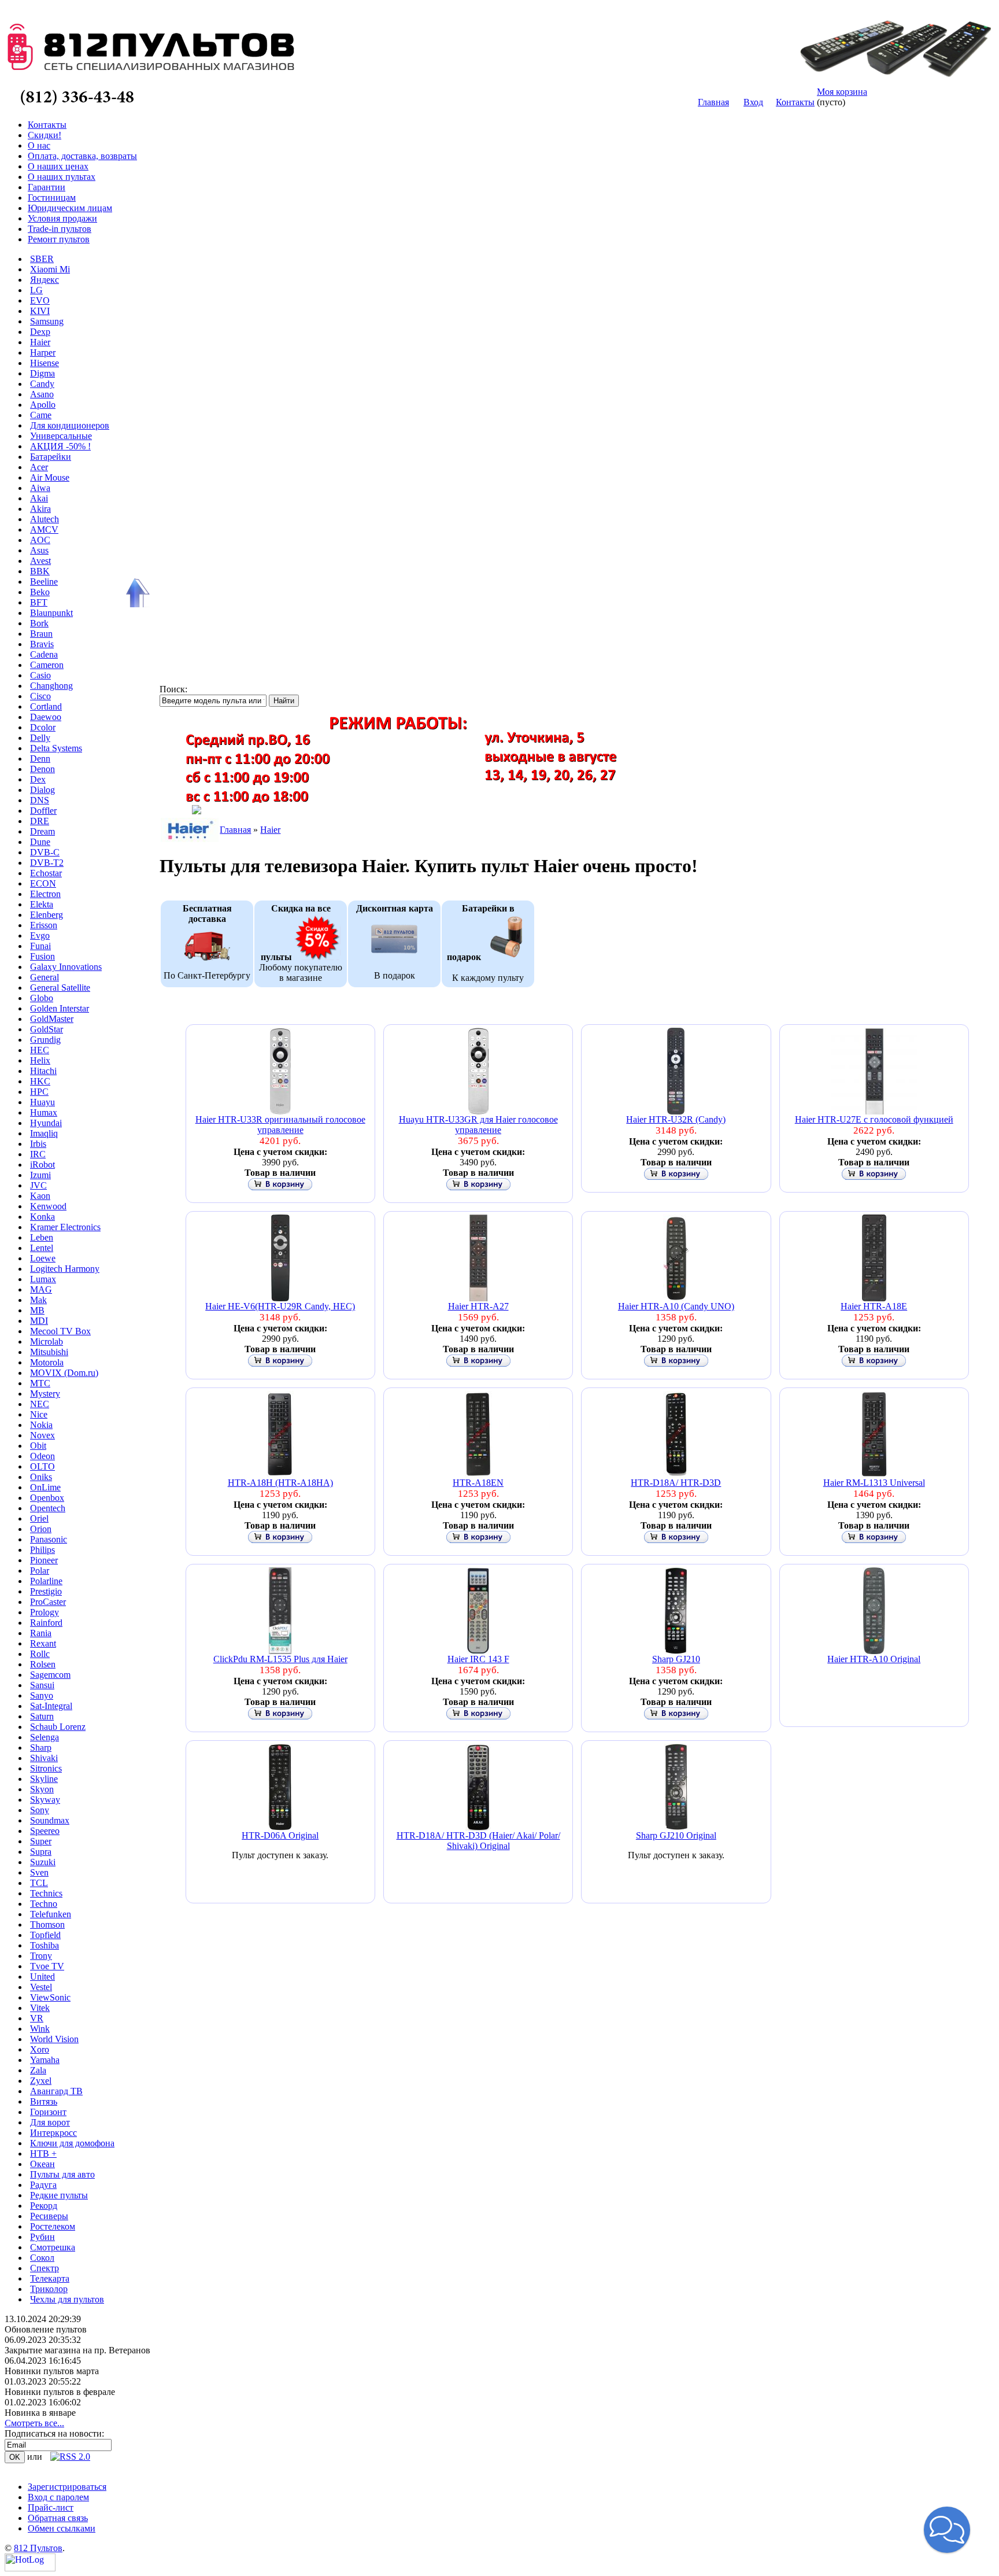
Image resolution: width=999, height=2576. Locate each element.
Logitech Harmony (65, 1269)
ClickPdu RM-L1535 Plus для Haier (280, 1659)
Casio (40, 675)
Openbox (47, 1498)
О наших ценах (58, 166)
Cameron (47, 665)
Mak (38, 1300)
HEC (40, 1050)
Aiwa (40, 488)
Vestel (41, 1987)
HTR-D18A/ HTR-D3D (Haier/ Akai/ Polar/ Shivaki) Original (478, 1841)
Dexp (40, 332)
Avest (40, 561)
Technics (46, 1893)
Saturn (42, 1716)
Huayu (42, 1102)
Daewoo (46, 717)
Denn (40, 759)
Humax (44, 1112)
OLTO (42, 1466)
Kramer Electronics (65, 1227)
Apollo (43, 405)
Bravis (42, 644)
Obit (38, 1446)
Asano (42, 394)
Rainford (46, 1623)
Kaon (40, 1196)
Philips (42, 1550)
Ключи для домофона (72, 2143)
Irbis (38, 1144)
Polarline (46, 1581)
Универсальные (61, 436)
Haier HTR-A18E (874, 1306)
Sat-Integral (51, 1706)
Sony (40, 1810)
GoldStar (47, 1029)
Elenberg (47, 915)
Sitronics (46, 1768)
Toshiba (45, 1945)
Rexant (43, 1643)
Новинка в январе (40, 2413)
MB (37, 1310)
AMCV (44, 529)
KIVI (40, 311)
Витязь (44, 2101)
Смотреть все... (34, 2423)
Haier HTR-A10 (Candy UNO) (676, 1306)
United (42, 1977)
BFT (39, 602)
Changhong (51, 686)
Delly (40, 738)
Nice (39, 1414)
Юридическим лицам (70, 208)
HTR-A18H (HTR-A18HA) (280, 1483)
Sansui (42, 1685)
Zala (38, 2070)
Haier (40, 342)
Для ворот (50, 2122)
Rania (41, 1633)
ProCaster (48, 1602)
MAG (41, 1289)
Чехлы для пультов (67, 2299)
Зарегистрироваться (67, 2487)
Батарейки (51, 457)
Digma (42, 373)
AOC (40, 540)
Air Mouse (50, 477)
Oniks (41, 1477)
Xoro (40, 2049)
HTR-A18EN (478, 1483)
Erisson (44, 925)
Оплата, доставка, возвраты (82, 156)
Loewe (43, 1258)
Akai (39, 498)
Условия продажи (62, 218)
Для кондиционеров (70, 425)
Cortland (46, 706)
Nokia (41, 1425)
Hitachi (43, 1071)
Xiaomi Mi (50, 269)
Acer (39, 467)
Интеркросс (53, 2133)
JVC (38, 1185)
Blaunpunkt (51, 613)
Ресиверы (49, 2216)
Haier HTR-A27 (478, 1306)
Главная (713, 102)
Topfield (45, 1935)
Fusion (42, 956)
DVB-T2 (47, 863)
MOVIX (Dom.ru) (64, 1373)
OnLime (45, 1487)
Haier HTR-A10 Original (874, 1659)
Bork (39, 623)
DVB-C (45, 852)
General (45, 977)
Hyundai (46, 1123)
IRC (38, 1154)
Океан (42, 2164)
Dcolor (43, 727)
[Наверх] (136, 593)
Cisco (40, 696)
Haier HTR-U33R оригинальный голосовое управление (280, 1125)
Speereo (45, 1831)
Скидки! (45, 135)
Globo (42, 998)
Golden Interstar (60, 1008)
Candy (42, 384)
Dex (38, 779)
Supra (41, 1852)
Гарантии (47, 187)
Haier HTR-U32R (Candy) (676, 1119)
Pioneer (44, 1560)
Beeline (44, 582)
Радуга (43, 2185)
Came (41, 415)
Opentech (48, 1508)
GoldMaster (52, 1019)
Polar (40, 1571)
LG (36, 290)
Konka (42, 1217)
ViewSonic (50, 1997)
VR (37, 2018)
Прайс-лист (51, 2507)
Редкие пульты (59, 2195)
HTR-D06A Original (280, 1835)
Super (41, 1841)
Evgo (40, 935)
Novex (42, 1435)
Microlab (47, 1341)
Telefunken (51, 1914)
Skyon (42, 1789)
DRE (40, 821)
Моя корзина (842, 92)
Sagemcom (50, 1675)
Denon (42, 769)
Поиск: (173, 689)
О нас (39, 145)
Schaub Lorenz (58, 1727)
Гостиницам (52, 198)
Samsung (47, 321)
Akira (40, 509)
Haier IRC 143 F (478, 1659)
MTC (40, 1383)
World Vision (54, 2039)
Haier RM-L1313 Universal (874, 1483)
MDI (39, 1321)
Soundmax (50, 1820)
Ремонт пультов (59, 239)
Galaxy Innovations (66, 967)
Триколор (49, 2289)
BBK (40, 571)
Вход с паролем (58, 2497)
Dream (42, 831)
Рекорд (44, 2206)
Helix (40, 1060)
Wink (40, 2029)
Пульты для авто (62, 2174)
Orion (41, 1529)
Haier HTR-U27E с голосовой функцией (874, 1119)
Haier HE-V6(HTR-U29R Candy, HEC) (280, 1306)
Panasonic (49, 1539)
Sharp (41, 1748)
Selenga (45, 1737)
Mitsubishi (49, 1352)
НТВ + (43, 2154)
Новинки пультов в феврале (60, 2392)
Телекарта (50, 2278)
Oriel (39, 1518)
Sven (39, 1872)
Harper (43, 353)
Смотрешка (53, 2247)
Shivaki (44, 1758)
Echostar (46, 873)
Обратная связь (58, 2518)
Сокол (42, 2258)
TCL (39, 1883)
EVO (40, 300)
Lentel (42, 1248)
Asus (39, 550)
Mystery (45, 1394)
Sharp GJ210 (676, 1659)
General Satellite (60, 988)
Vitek (40, 2008)
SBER (42, 259)
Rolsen (43, 1664)
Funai (40, 946)
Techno (44, 1904)
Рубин (42, 2237)
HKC (40, 1081)
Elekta (42, 904)
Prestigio (46, 1591)
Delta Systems (56, 748)
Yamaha (45, 2060)
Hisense (45, 363)
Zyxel (41, 2081)
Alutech (45, 519)
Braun (41, 634)
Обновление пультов (46, 2329)
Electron (45, 894)
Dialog (42, 790)
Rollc (40, 1654)
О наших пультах (62, 177)
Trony (41, 1956)
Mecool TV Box (60, 1331)
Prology (45, 1612)
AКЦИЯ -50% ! (60, 446)
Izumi (40, 1175)
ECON (43, 883)
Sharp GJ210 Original (676, 1835)
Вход (753, 102)
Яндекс (45, 280)
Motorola (47, 1362)
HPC (39, 1092)
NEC (40, 1404)
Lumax (43, 1279)
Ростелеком (53, 2226)
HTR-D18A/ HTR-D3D (676, 1483)
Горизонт (48, 2112)
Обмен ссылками (62, 2528)
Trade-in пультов (60, 229)
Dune (40, 842)
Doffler (43, 811)
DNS (40, 800)
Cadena (44, 654)
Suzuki (43, 1862)
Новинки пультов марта (52, 2371)
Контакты (795, 102)
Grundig (45, 1040)
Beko (40, 592)
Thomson (47, 1924)
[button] (947, 2530)
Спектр (45, 2268)
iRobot (42, 1165)
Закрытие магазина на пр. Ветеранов (77, 2350)
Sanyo (42, 1695)
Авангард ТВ (56, 2091)
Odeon (42, 1456)
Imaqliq (44, 1133)
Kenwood (48, 1206)
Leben (42, 1237)
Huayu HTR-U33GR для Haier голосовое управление (478, 1125)
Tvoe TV (47, 1966)
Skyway (45, 1800)
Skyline (44, 1779)
